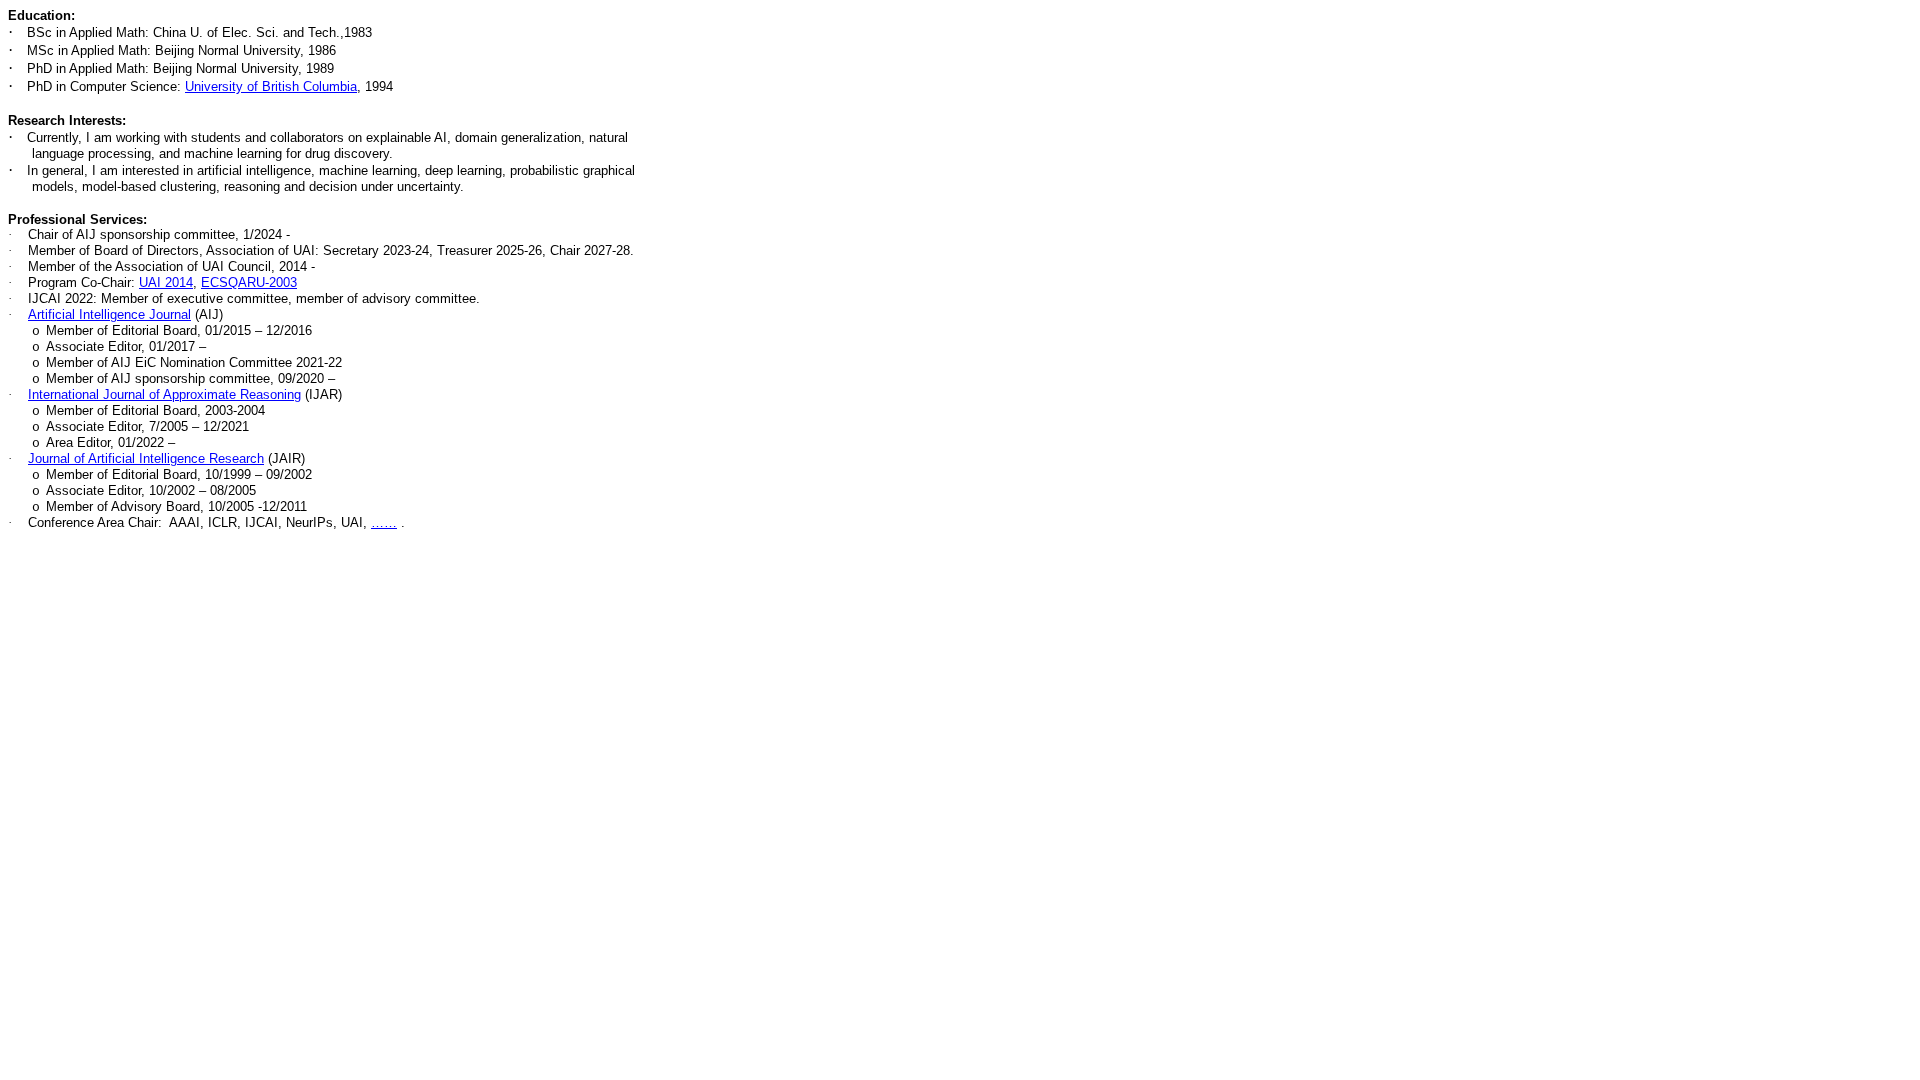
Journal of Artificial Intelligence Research (146, 458)
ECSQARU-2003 (249, 282)
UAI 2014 (166, 282)
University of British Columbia (271, 86)
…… (384, 522)
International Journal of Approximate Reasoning (164, 394)
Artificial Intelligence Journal (109, 314)
